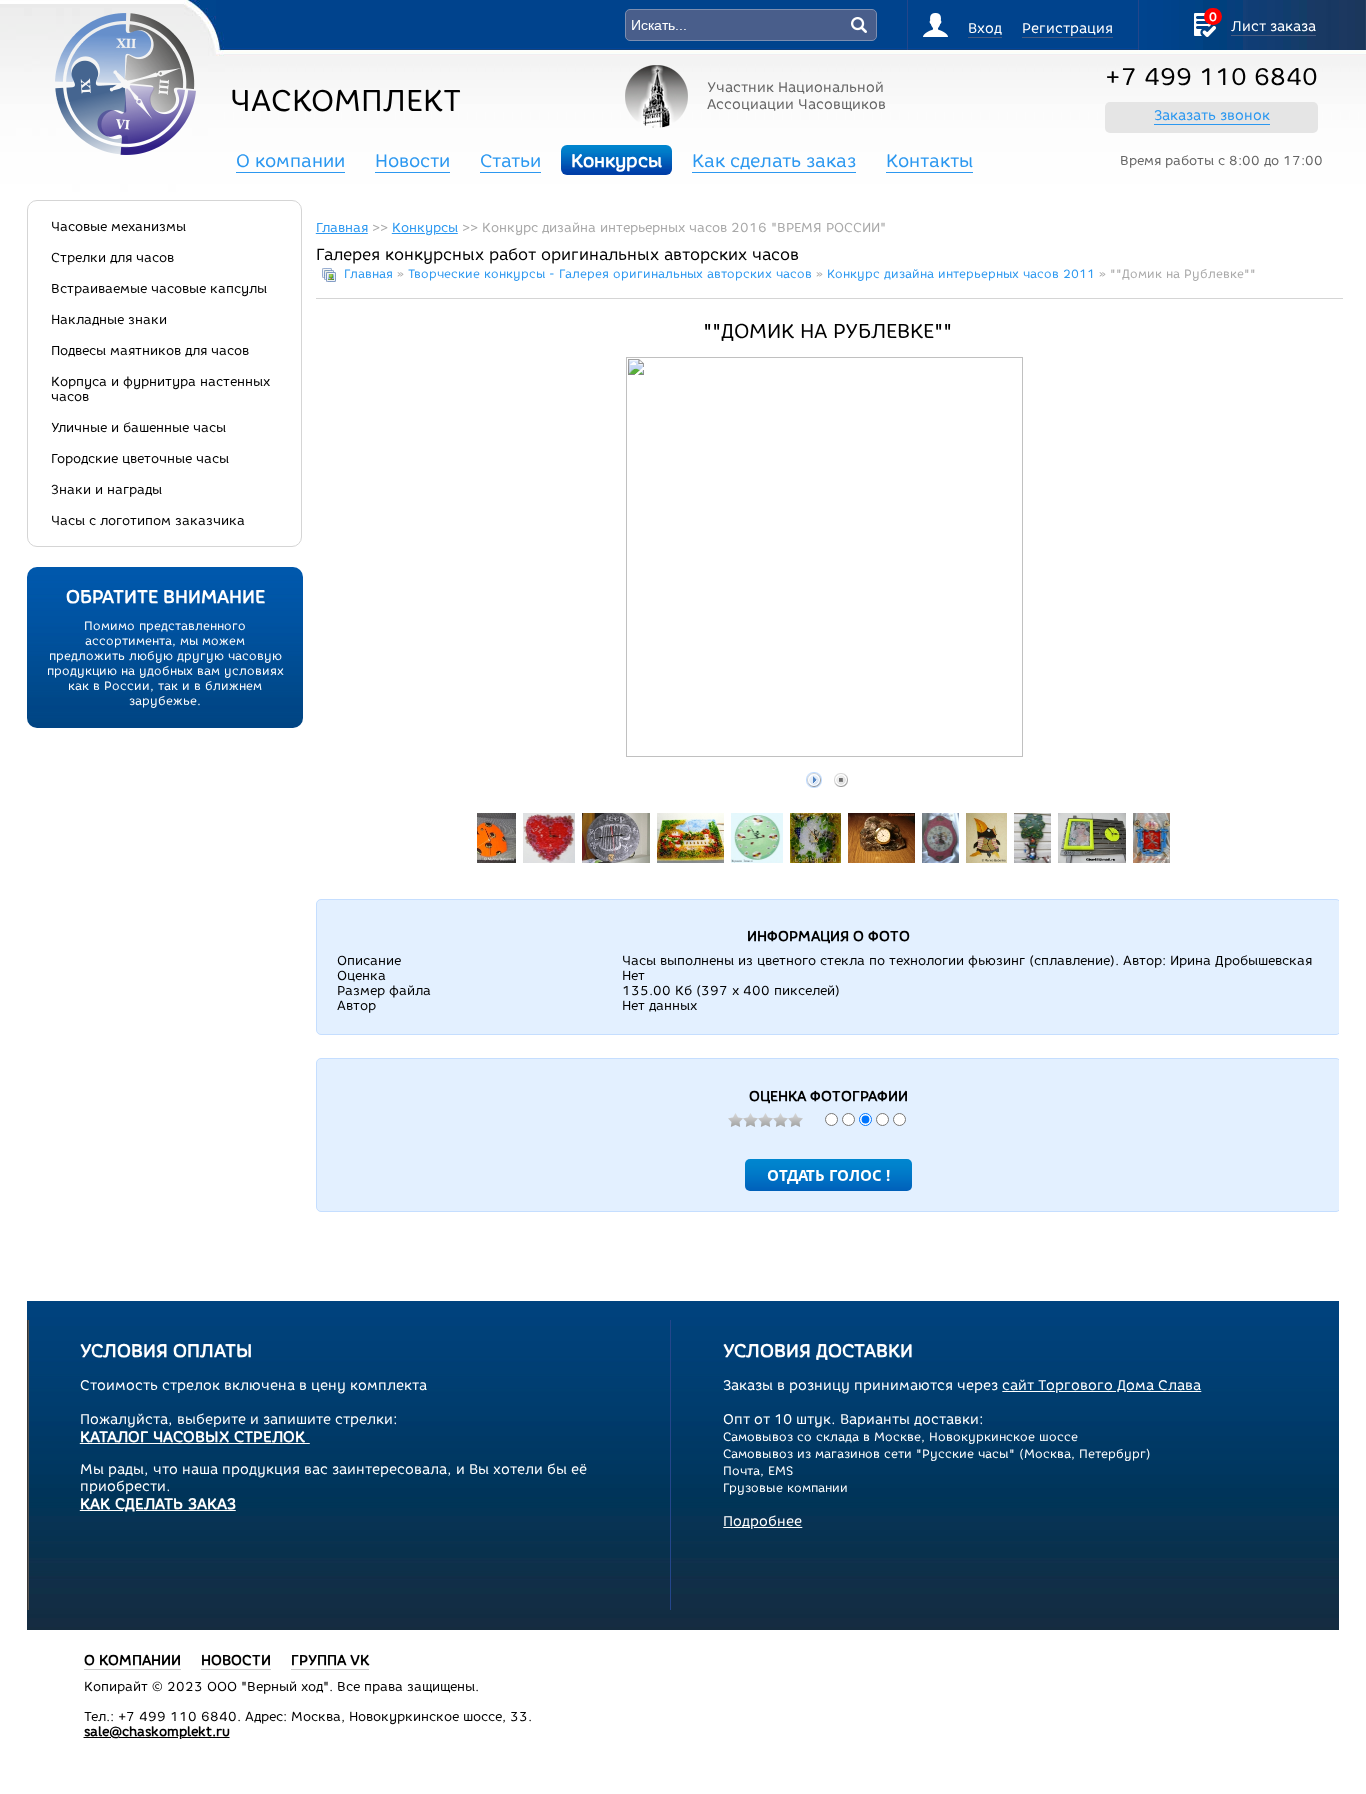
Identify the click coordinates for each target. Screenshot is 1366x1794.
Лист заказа (1273, 26)
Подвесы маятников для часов (150, 350)
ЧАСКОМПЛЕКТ (345, 100)
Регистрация (1067, 28)
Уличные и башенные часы (138, 427)
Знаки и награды (106, 489)
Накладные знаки (109, 319)
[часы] (615, 858)
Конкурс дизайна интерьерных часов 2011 (961, 273)
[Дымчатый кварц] (881, 858)
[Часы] (757, 858)
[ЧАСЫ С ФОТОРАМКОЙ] (1091, 858)
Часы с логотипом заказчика (148, 520)
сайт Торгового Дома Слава (1101, 1385)
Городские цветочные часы (140, 458)
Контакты (929, 161)
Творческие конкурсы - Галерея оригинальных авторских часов (610, 273)
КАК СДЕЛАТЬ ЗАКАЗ (158, 1504)
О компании (290, 161)
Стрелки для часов (112, 257)
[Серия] (986, 858)
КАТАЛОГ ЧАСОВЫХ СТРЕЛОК (195, 1437)
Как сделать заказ (774, 161)
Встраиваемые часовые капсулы (159, 288)
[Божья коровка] (484, 858)
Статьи (510, 161)
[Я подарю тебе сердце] (549, 858)
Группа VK (330, 1660)
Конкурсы (616, 161)
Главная (342, 227)
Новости (412, 161)
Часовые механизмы (118, 226)
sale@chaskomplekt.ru (157, 1731)
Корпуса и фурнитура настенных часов (160, 389)
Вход (985, 28)
